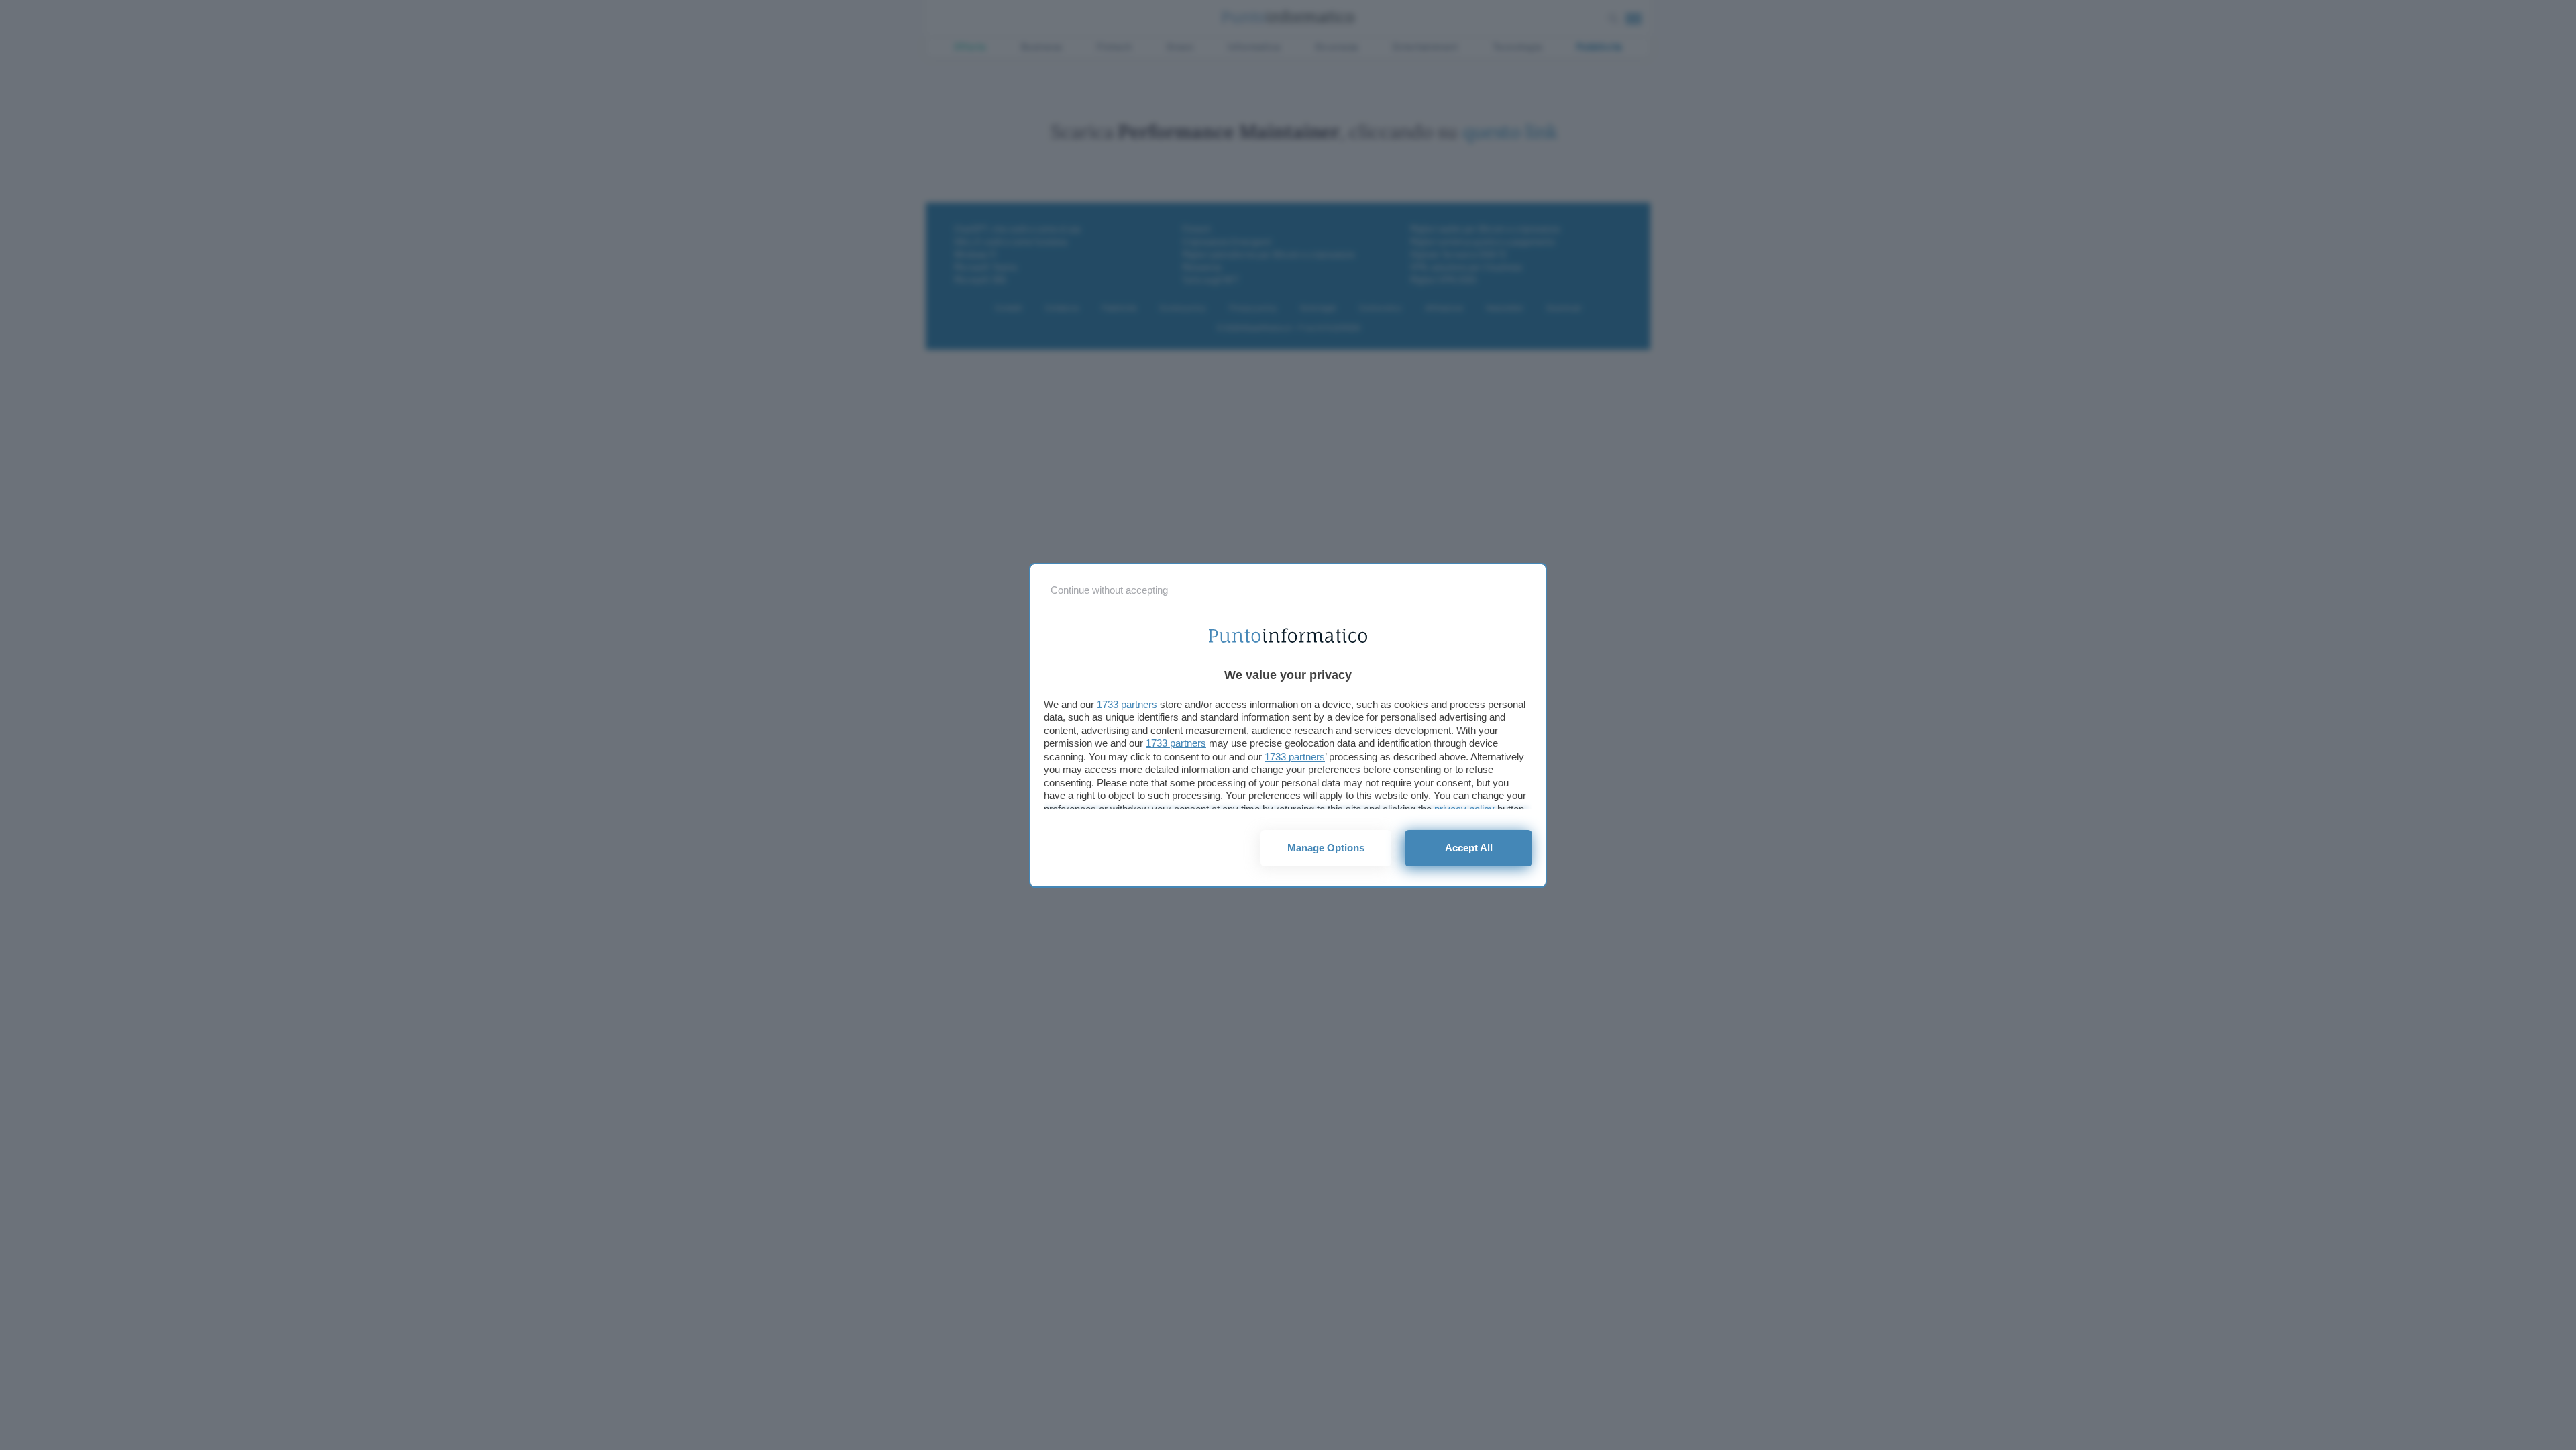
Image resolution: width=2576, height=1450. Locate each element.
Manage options (1326, 848)
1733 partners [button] (1127, 704)
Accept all (1469, 848)
